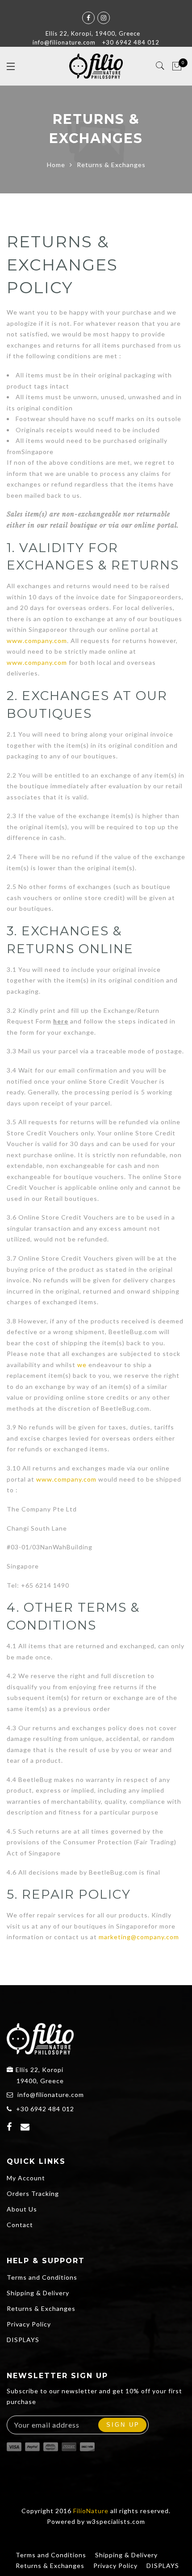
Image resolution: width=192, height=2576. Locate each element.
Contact (20, 2225)
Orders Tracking (33, 2193)
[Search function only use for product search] (161, 66)
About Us (22, 2209)
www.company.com (37, 641)
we (82, 1365)
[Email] (26, 2128)
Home (56, 165)
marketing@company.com (139, 1937)
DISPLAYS (23, 2340)
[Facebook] (10, 2128)
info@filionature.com (51, 2095)
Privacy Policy (29, 2324)
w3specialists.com (116, 2521)
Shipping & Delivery (38, 2293)
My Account (26, 2178)
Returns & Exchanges (41, 2308)
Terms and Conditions (42, 2277)
